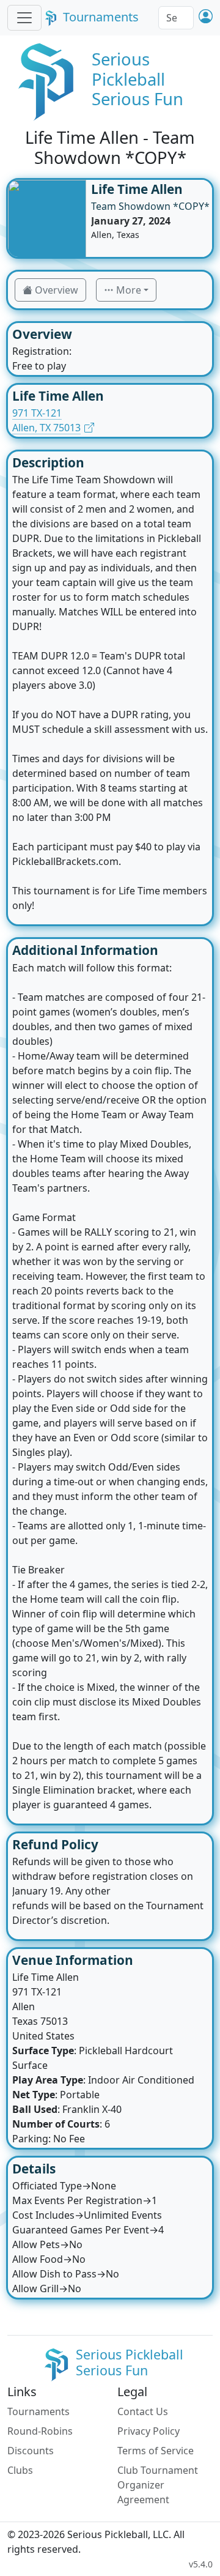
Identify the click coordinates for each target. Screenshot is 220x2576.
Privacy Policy (148, 2431)
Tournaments (101, 17)
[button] (206, 17)
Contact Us (143, 2411)
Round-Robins (40, 2431)
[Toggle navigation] (24, 18)
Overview (57, 290)
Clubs (20, 2470)
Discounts (31, 2451)
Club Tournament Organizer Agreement (158, 2485)
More (129, 290)
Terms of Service (156, 2451)
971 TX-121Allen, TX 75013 (46, 420)
